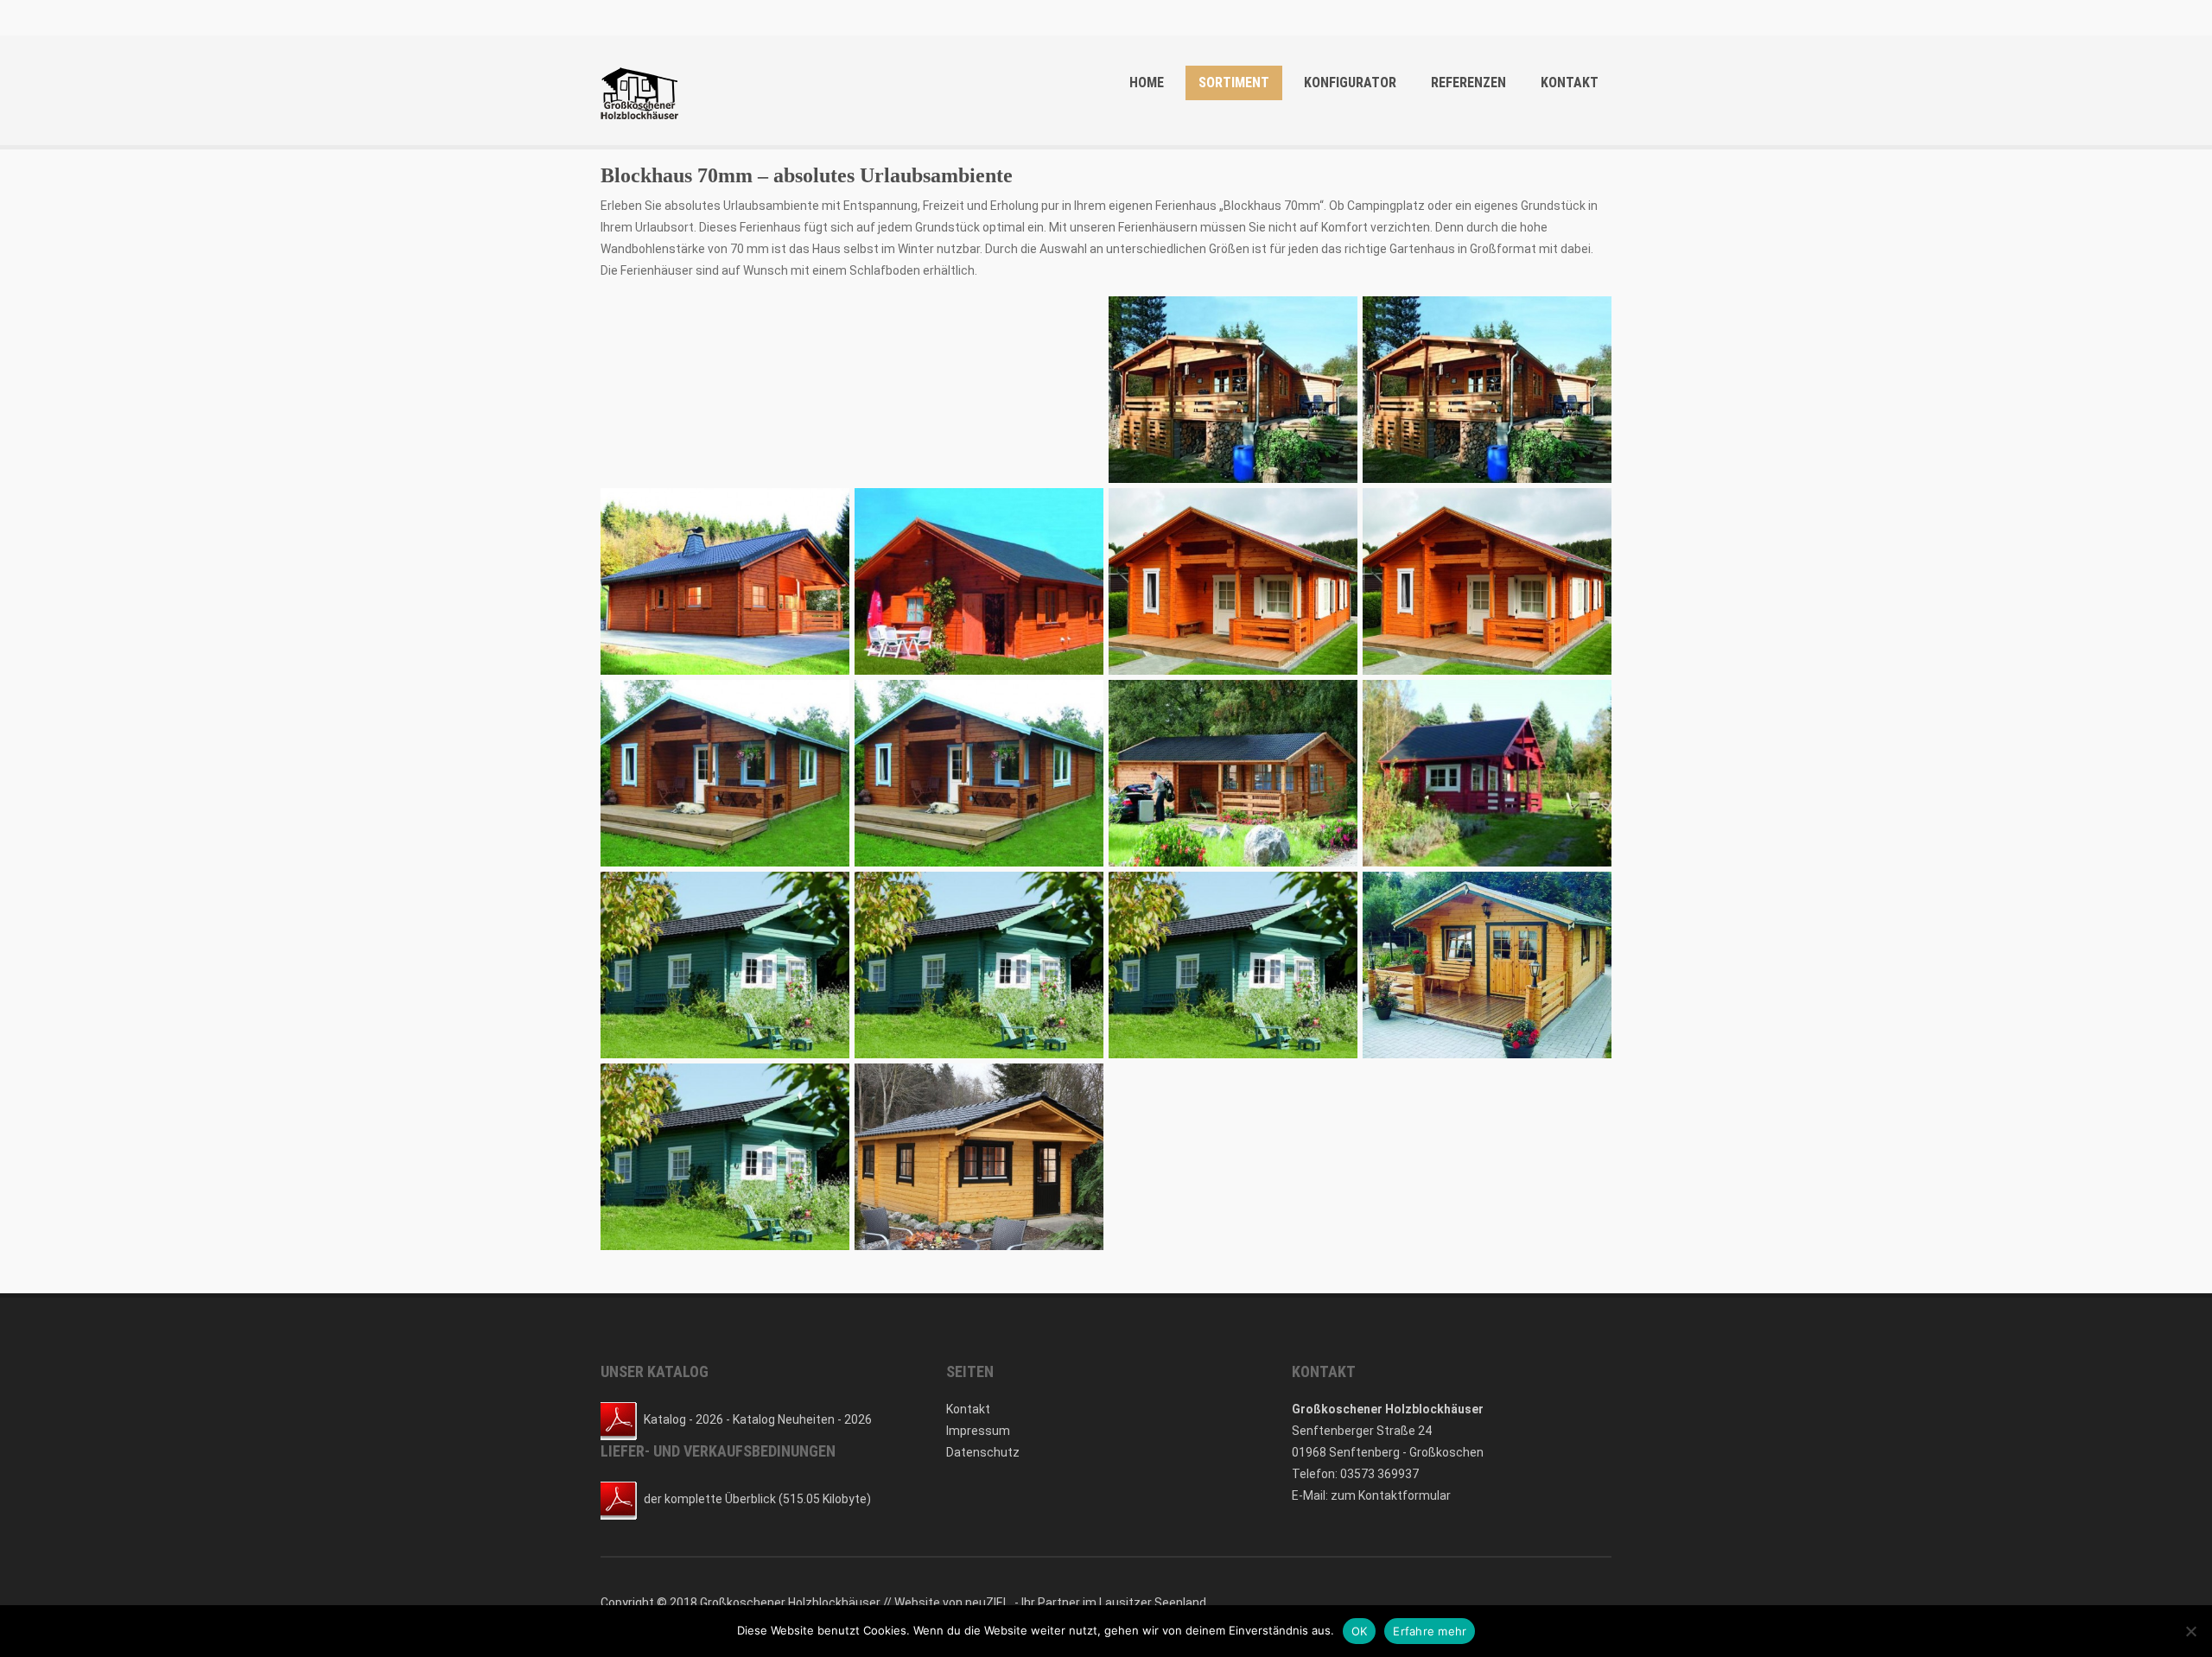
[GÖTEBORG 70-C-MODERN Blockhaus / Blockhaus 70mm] (725, 1157)
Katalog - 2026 (683, 1419)
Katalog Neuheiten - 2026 (802, 1419)
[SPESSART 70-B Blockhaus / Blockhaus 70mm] (725, 773)
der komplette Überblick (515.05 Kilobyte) (757, 1499)
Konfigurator (1350, 83)
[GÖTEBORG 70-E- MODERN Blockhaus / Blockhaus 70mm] (1233, 965)
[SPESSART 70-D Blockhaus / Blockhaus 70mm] (1233, 581)
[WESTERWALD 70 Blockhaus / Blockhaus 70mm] (979, 581)
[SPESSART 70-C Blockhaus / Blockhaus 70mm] (1487, 581)
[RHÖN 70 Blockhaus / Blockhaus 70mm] (1233, 773)
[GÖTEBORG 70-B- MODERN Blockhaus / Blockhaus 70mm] (979, 1157)
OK (1360, 1631)
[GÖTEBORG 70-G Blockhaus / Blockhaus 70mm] (725, 965)
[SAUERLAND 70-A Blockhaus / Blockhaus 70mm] (1487, 773)
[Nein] (2190, 1631)
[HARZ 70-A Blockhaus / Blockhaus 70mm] (1487, 390)
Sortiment (1234, 83)
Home (1147, 83)
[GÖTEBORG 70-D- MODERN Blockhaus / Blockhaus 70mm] (1487, 965)
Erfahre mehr (1430, 1631)
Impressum (978, 1431)
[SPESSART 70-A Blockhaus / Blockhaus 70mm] (979, 773)
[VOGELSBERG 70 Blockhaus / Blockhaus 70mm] (725, 581)
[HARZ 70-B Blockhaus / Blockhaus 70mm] (1233, 390)
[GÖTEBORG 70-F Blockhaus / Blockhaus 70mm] (979, 965)
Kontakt (1570, 83)
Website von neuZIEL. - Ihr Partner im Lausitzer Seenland (1050, 1603)
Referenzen (1468, 83)
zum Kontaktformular (1391, 1495)
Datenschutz (983, 1452)
